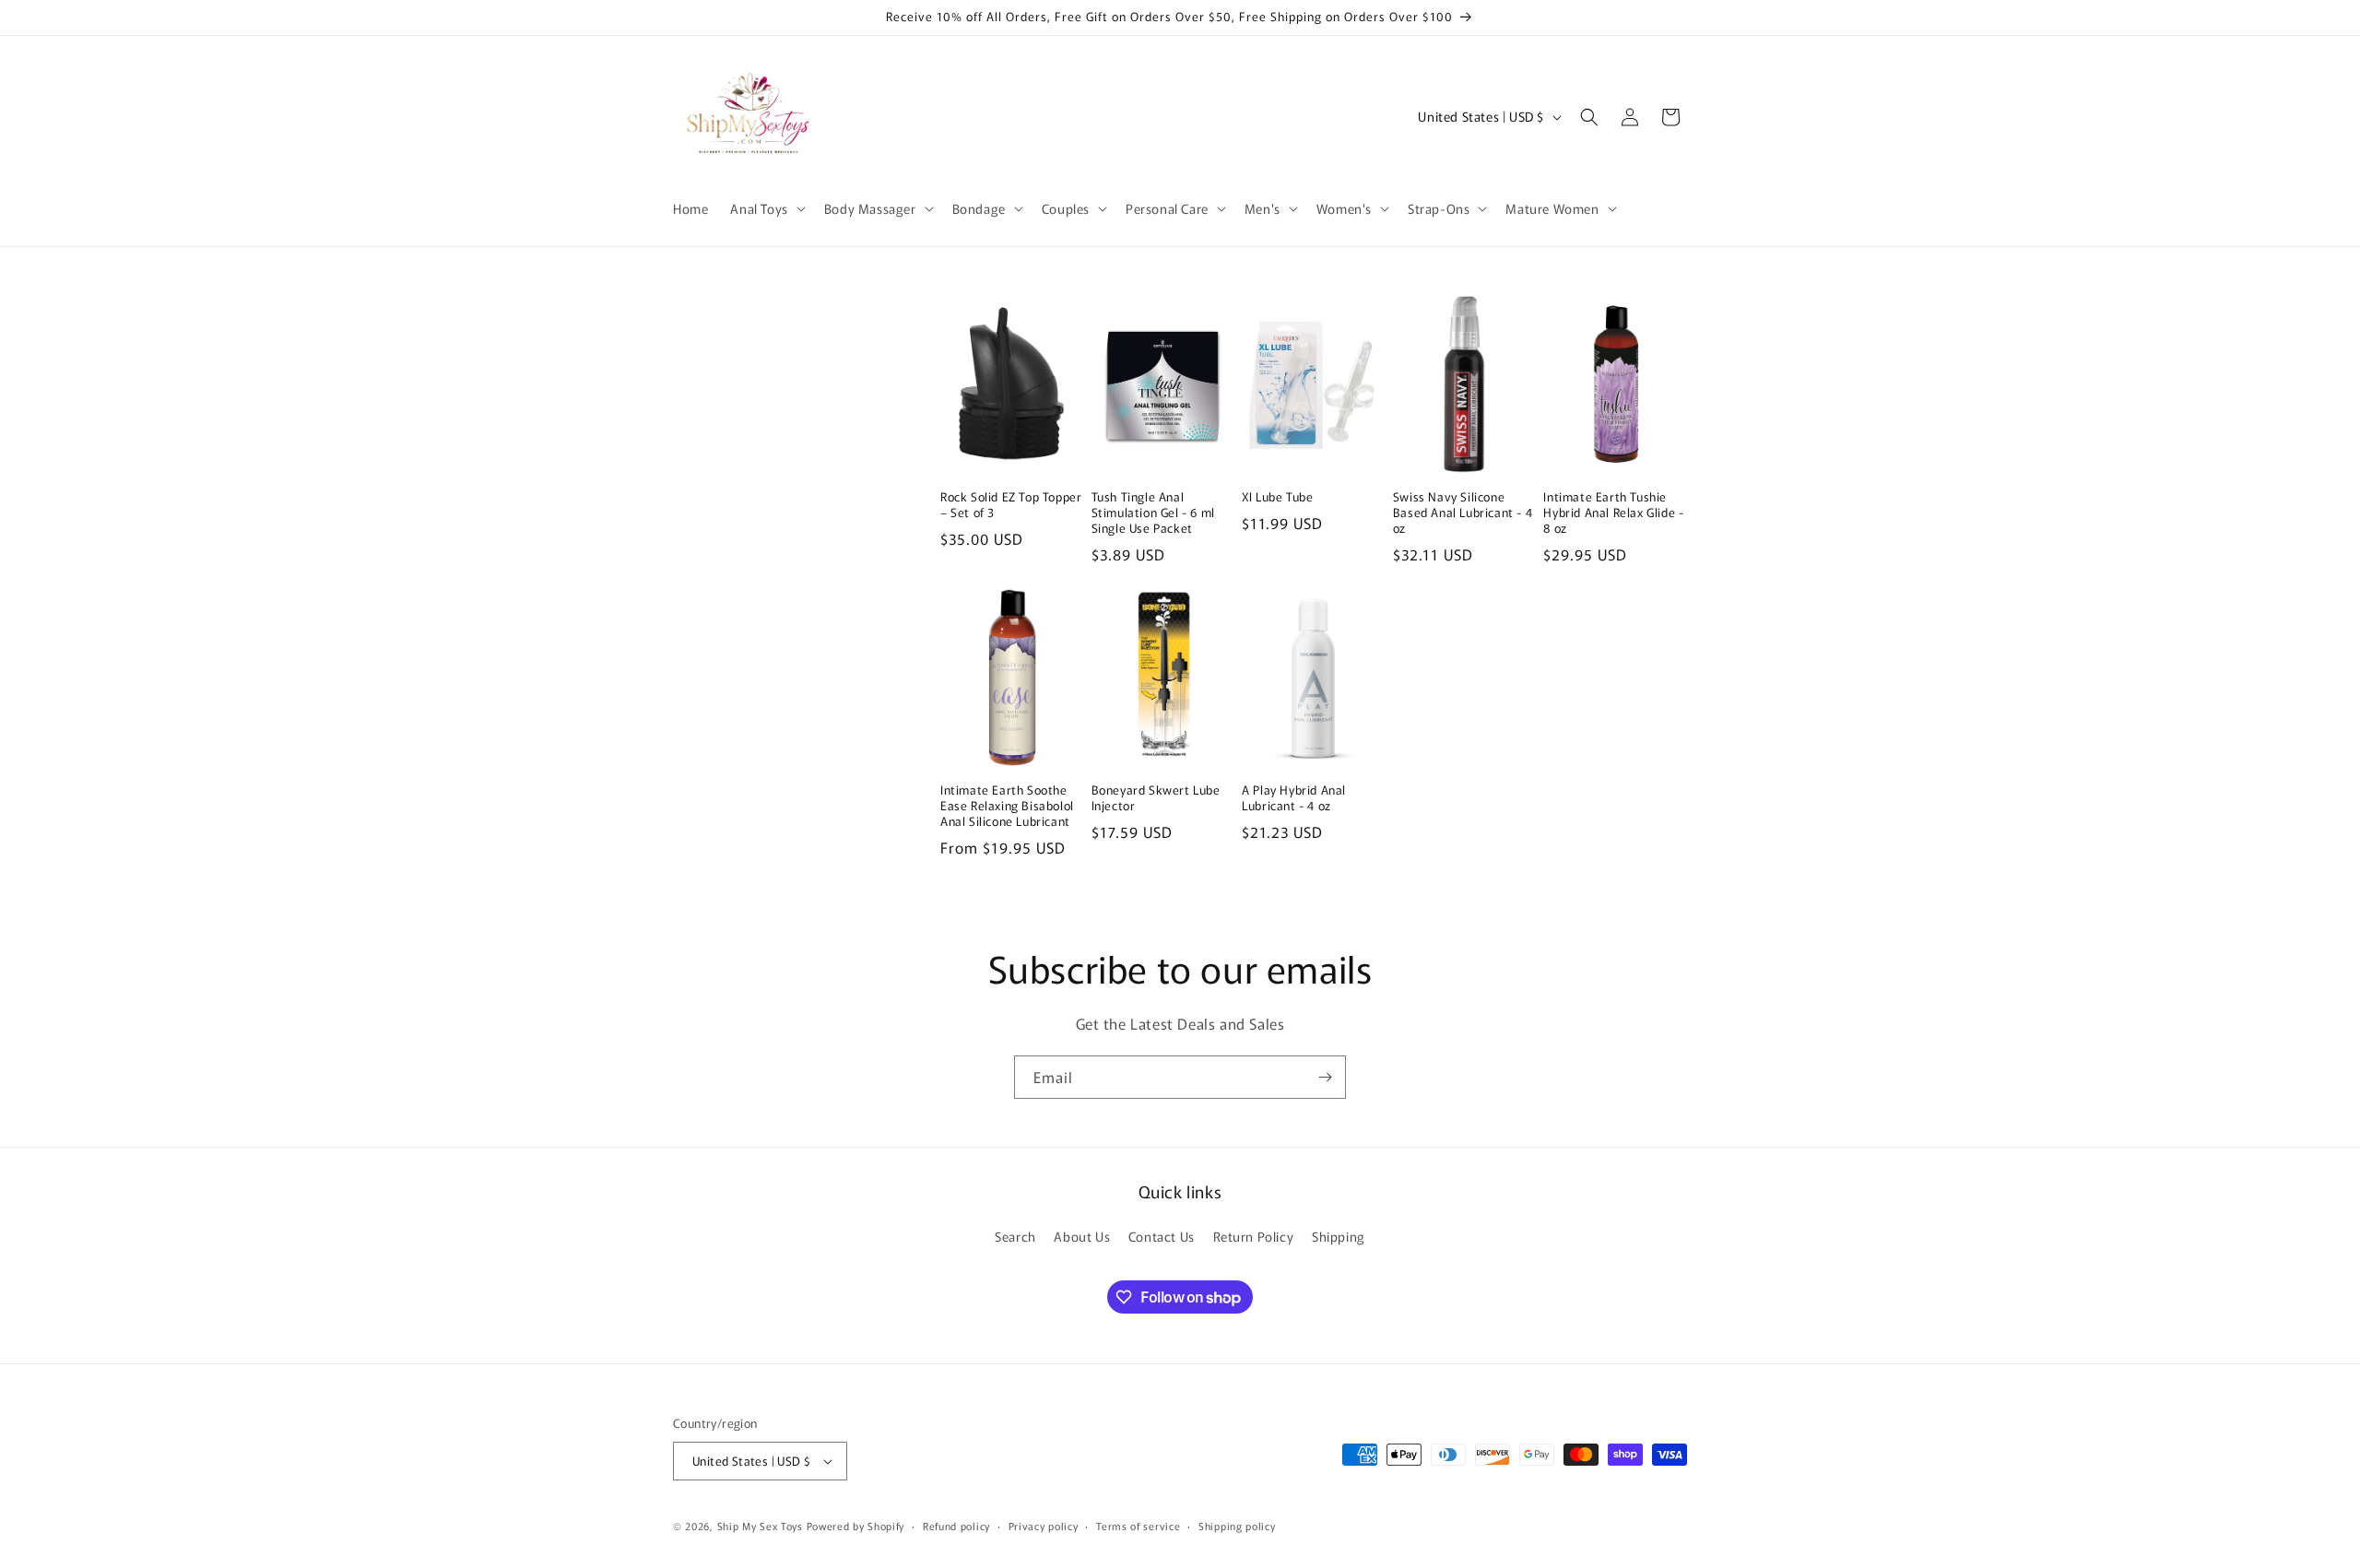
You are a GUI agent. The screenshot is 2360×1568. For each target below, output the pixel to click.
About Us (1082, 1236)
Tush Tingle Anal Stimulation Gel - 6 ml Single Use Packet (1153, 513)
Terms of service (1138, 1526)
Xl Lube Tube (1277, 497)
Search (1015, 1236)
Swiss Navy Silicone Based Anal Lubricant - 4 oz (1463, 513)
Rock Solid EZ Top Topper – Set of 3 (1011, 505)
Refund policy (956, 1526)
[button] (766, 208)
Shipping (1339, 1236)
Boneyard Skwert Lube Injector (1156, 798)
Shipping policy (1237, 1526)
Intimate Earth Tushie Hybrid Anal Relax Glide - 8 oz (1613, 513)
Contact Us (1162, 1236)
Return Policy (1254, 1236)
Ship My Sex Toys (760, 1526)
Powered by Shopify (856, 1526)
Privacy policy (1044, 1526)
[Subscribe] (1325, 1077)
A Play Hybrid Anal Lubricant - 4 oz (1294, 798)
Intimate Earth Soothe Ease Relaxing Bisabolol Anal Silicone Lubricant (1007, 806)
